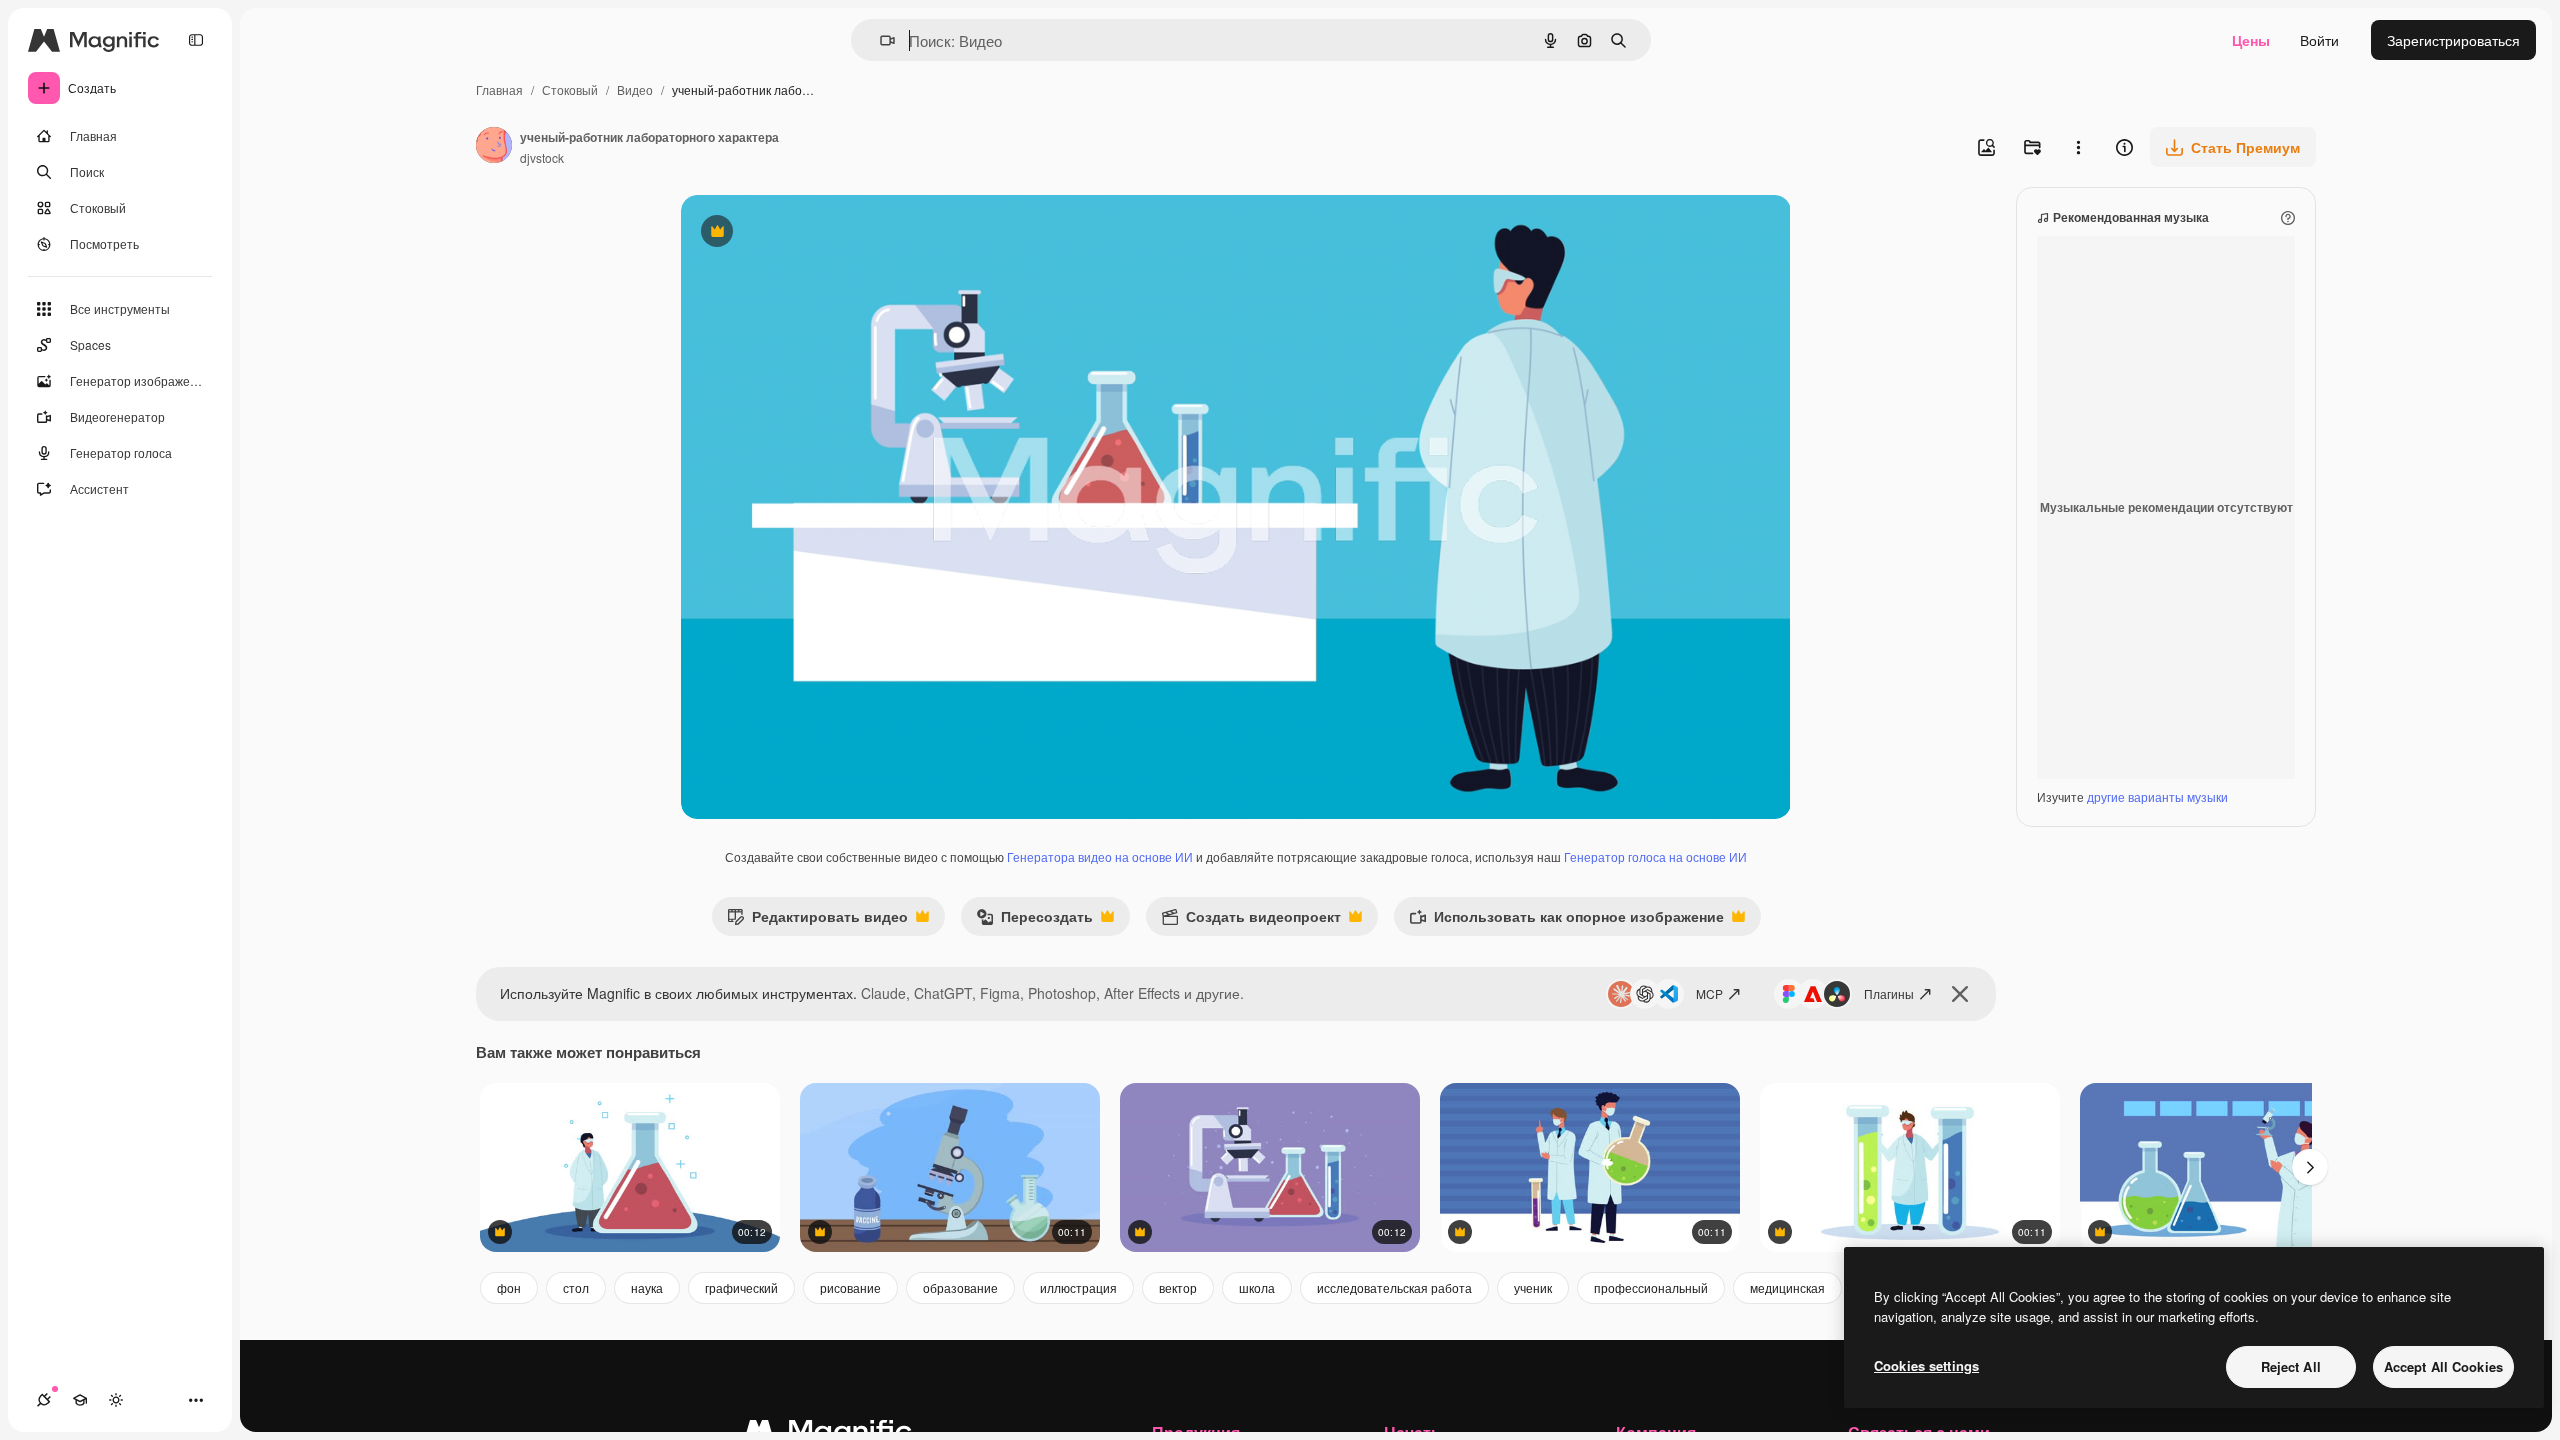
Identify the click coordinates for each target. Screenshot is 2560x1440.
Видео (635, 89)
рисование (850, 1287)
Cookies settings (1926, 1365)
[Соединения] (44, 1400)
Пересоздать (1034, 920)
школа (1257, 1287)
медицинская (1787, 1287)
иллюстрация (1078, 1287)
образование (960, 1287)
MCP (1709, 993)
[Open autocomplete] (879, 40)
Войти (2319, 40)
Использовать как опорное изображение (1566, 920)
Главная (499, 89)
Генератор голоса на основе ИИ (1655, 856)
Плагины (1889, 993)
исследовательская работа (1394, 1287)
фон (509, 1287)
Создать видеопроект (1251, 920)
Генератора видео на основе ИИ (1100, 856)
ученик (1533, 1287)
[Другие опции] (2078, 147)
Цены (2251, 40)
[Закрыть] (1960, 994)
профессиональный (1651, 1287)
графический (741, 1287)
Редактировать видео (817, 920)
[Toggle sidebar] (196, 40)
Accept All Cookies (2443, 1366)
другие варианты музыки (2157, 796)
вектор (1178, 1287)
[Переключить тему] (116, 1400)
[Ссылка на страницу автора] (494, 147)
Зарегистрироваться (2453, 40)
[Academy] (80, 1400)
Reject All (2291, 1366)
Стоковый (570, 89)
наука (647, 1287)
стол (576, 1287)
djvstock (542, 157)
